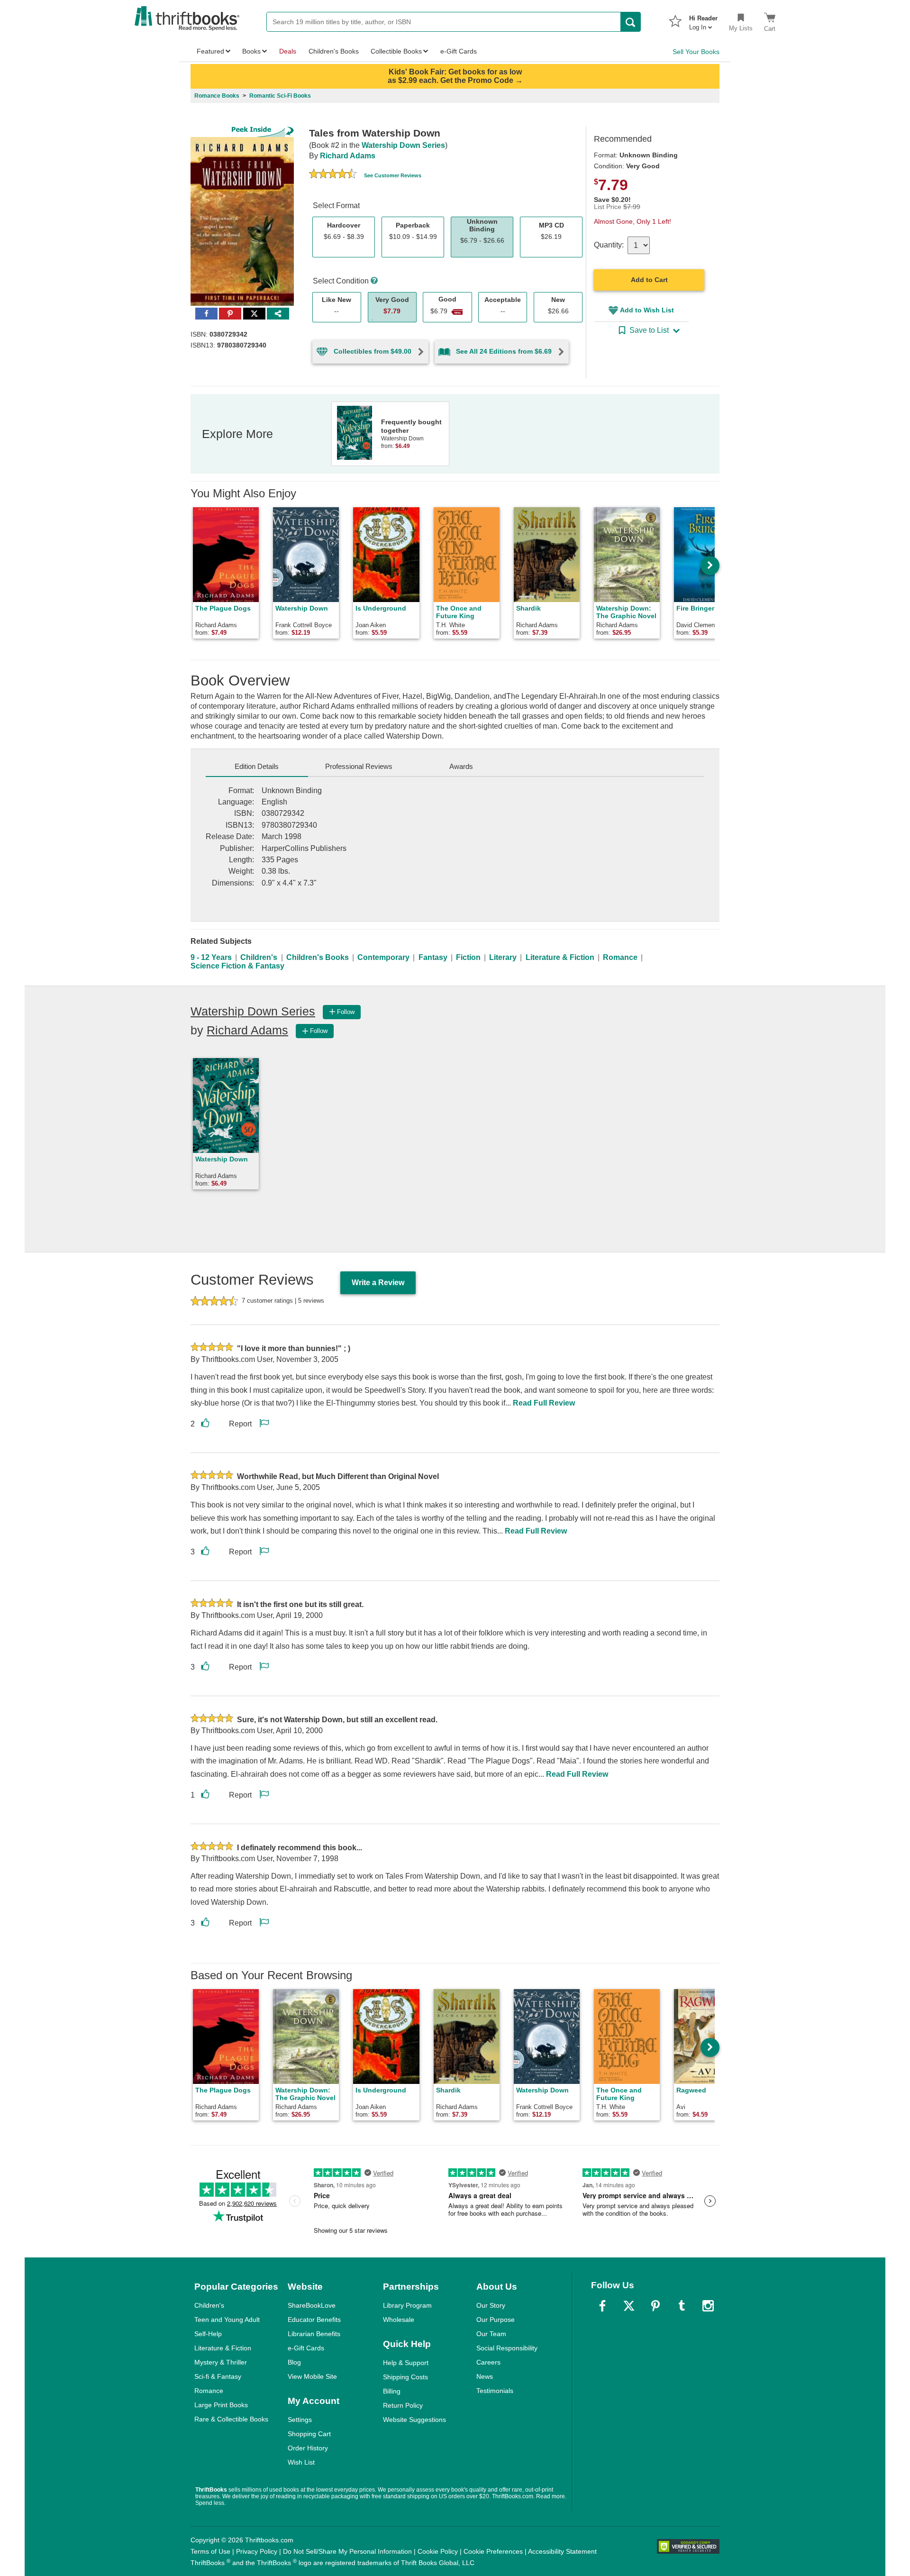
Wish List (301, 2462)
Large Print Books (221, 2405)
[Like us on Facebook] (602, 2306)
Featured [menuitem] (210, 51)
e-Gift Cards (306, 2348)
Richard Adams (348, 156)
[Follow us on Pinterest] (655, 2306)
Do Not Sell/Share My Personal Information (347, 2551)
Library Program (407, 2305)
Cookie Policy (438, 2551)
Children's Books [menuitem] (334, 51)
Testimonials (495, 2391)
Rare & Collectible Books (231, 2419)
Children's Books (318, 957)
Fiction (468, 957)
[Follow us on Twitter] (629, 2306)
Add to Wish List (647, 310)
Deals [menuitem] (288, 51)
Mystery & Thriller (221, 2362)
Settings (300, 2420)
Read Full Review (544, 1403)
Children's (259, 957)
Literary (503, 957)
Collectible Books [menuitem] (396, 51)
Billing (392, 2391)
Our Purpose (496, 2320)
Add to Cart (649, 280)
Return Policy (403, 2405)
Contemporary (383, 957)
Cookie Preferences (493, 2551)
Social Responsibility (507, 2348)
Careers (488, 2362)
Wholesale (399, 2320)
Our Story (491, 2305)
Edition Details (257, 766)
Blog (294, 2362)
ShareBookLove (312, 2305)
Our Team (491, 2334)
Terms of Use (210, 2551)
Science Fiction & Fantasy (237, 966)
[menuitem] (703, 20)
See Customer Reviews (393, 175)
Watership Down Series (403, 145)
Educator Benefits (314, 2320)
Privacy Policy (257, 2551)
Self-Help (208, 2334)
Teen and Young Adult (227, 2320)
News (485, 2376)
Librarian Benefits (314, 2334)
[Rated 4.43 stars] (333, 175)
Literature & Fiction (560, 957)
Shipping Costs (405, 2377)
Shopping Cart (309, 2434)
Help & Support (406, 2363)
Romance (620, 957)
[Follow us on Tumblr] (682, 2306)
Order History (308, 2448)
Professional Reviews (359, 766)
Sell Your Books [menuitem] (696, 52)
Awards (461, 766)
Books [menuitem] (251, 51)
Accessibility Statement (562, 2551)
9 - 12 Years (211, 957)
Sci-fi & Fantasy (218, 2376)
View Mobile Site (312, 2376)
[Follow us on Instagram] (708, 2306)
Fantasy (433, 957)
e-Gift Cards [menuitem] (459, 51)
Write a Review (378, 1283)
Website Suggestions (414, 2420)
